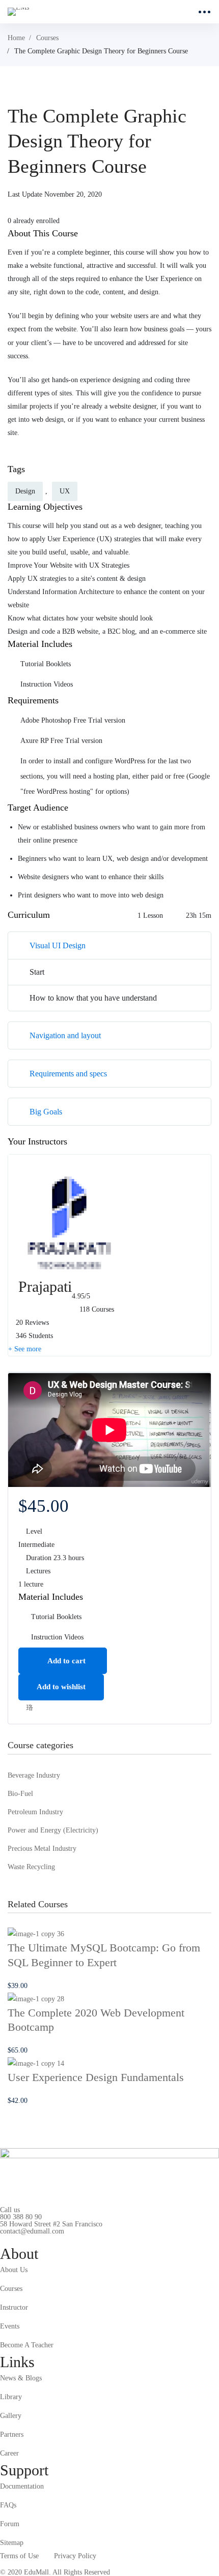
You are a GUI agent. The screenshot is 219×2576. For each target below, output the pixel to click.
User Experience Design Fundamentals (96, 2077)
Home (16, 38)
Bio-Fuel (20, 1794)
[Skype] (32, 2239)
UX (65, 491)
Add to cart (66, 1661)
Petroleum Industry (35, 1812)
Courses (47, 38)
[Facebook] (16, 2239)
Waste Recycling (31, 1867)
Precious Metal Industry (42, 1849)
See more (27, 1349)
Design (25, 491)
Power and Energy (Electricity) (53, 1830)
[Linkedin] (63, 2239)
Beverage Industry (34, 1775)
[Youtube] (47, 2239)
